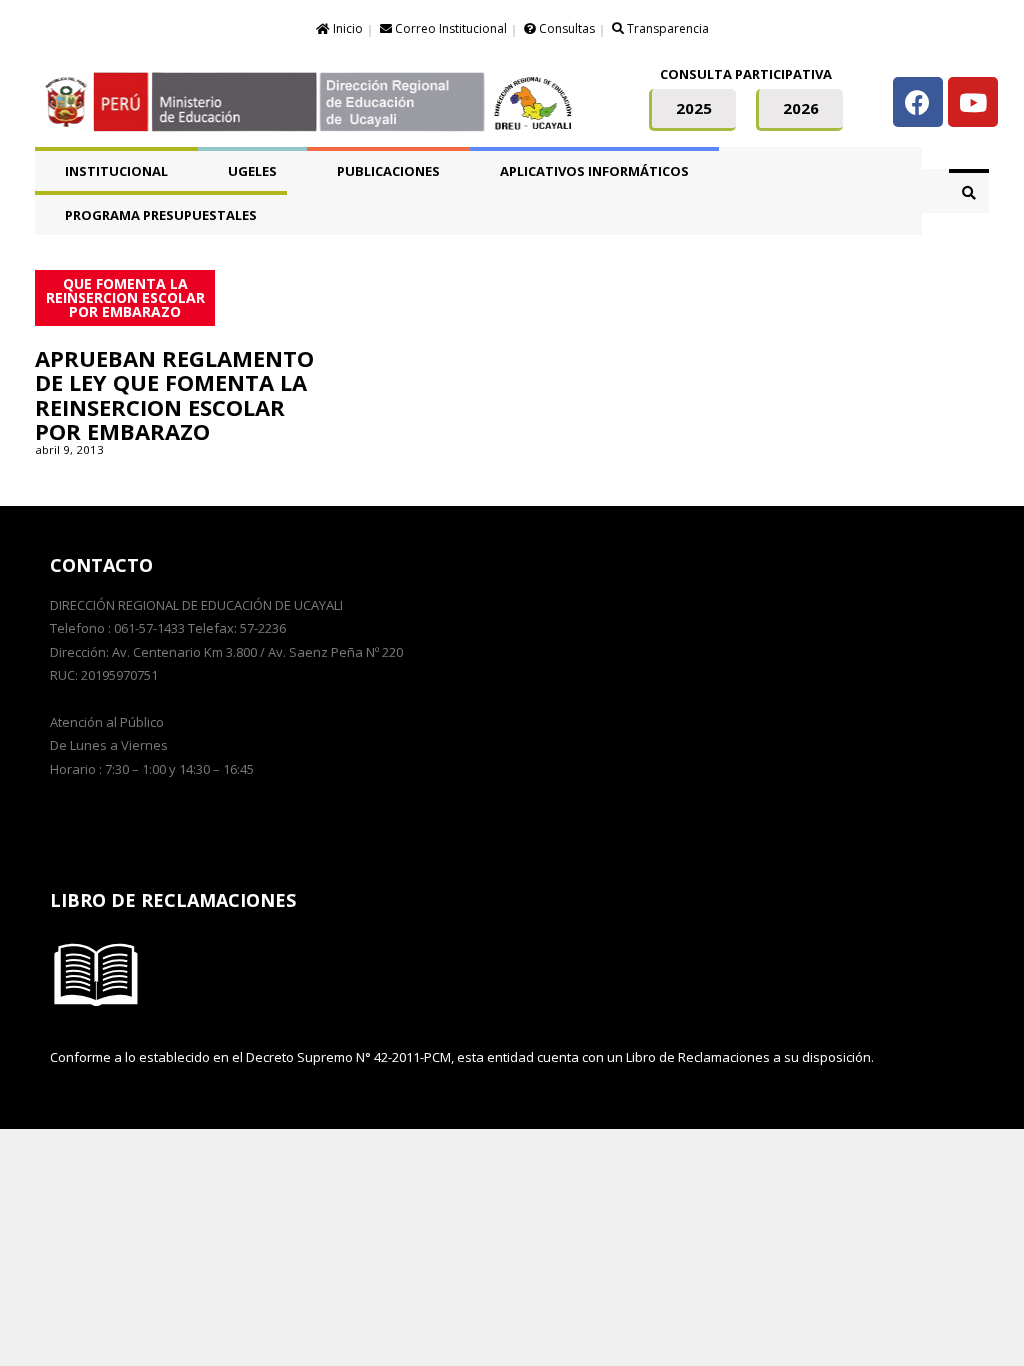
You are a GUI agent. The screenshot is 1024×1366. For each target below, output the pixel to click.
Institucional (116, 171)
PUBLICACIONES (388, 171)
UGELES (252, 171)
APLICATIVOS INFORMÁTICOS (594, 171)
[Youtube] (973, 102)
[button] (692, 110)
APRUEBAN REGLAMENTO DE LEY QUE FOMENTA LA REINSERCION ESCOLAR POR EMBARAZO (174, 394)
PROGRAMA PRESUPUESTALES (161, 215)
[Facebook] (918, 102)
